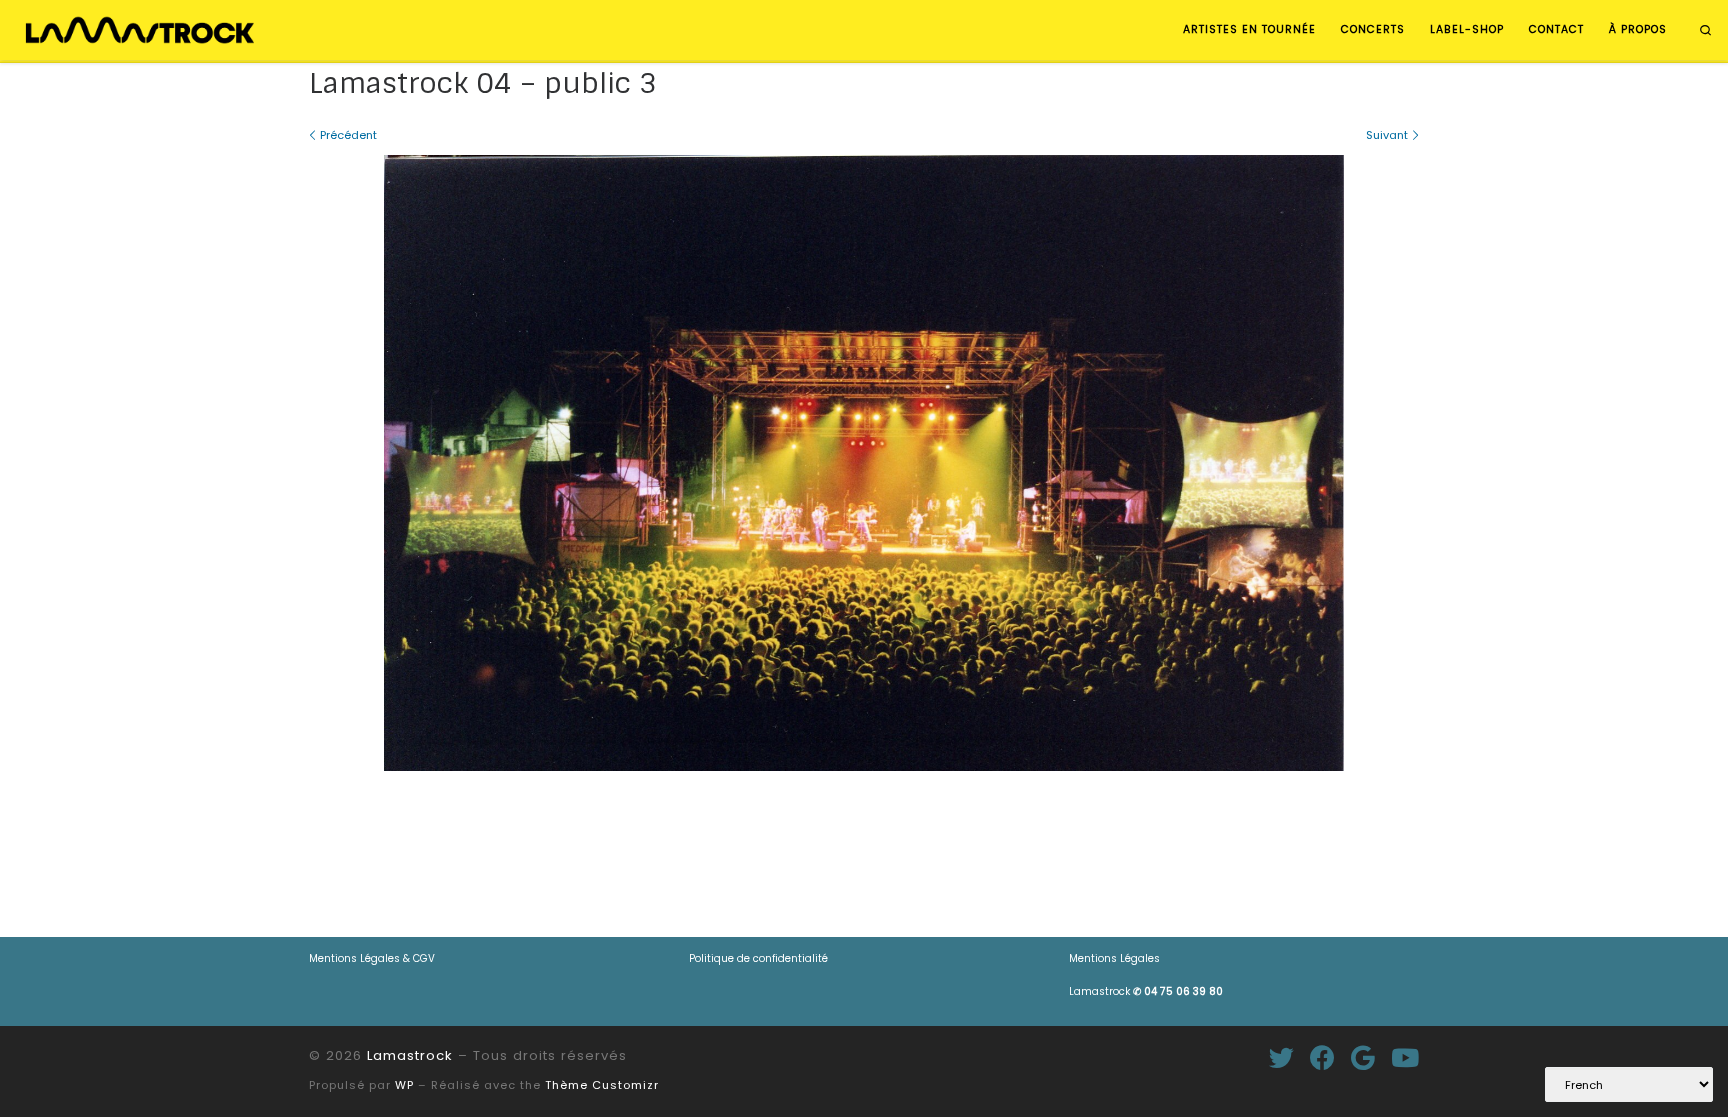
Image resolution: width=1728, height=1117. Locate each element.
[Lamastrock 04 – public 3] (864, 463)
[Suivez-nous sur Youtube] (1405, 1057)
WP (404, 1085)
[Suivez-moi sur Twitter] (1281, 1057)
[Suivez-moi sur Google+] (1363, 1057)
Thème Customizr (602, 1085)
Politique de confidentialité (758, 958)
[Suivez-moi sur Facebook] (1322, 1057)
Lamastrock (1146, 991)
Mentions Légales (1114, 958)
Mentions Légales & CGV (372, 958)
